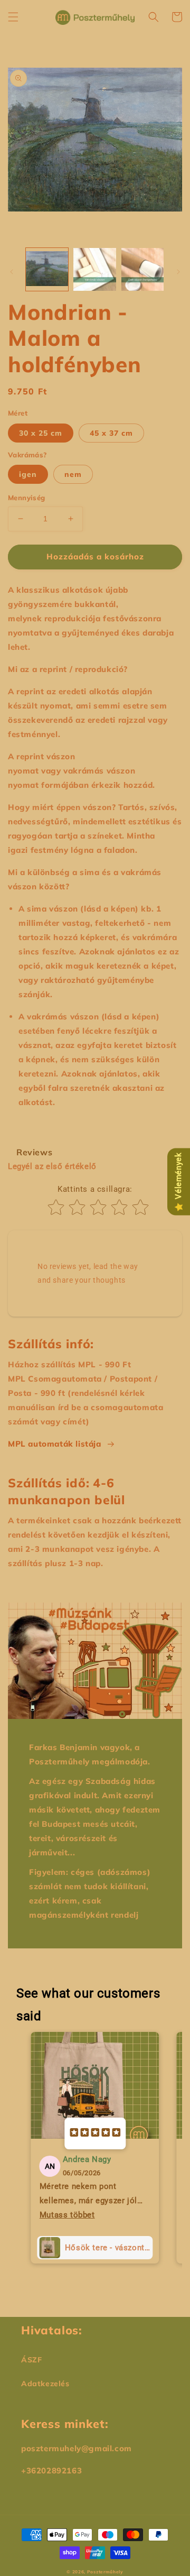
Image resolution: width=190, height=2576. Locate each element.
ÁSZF (31, 2360)
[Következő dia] (178, 272)
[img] (95, 2133)
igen (28, 474)
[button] (13, 17)
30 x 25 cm (41, 433)
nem (73, 474)
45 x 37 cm (111, 433)
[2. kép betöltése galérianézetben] (94, 269)
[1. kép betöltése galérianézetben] (47, 269)
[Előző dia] (12, 272)
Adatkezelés (45, 2384)
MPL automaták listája (55, 1444)
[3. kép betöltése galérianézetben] (142, 269)
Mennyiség (27, 498)
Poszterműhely (105, 2572)
